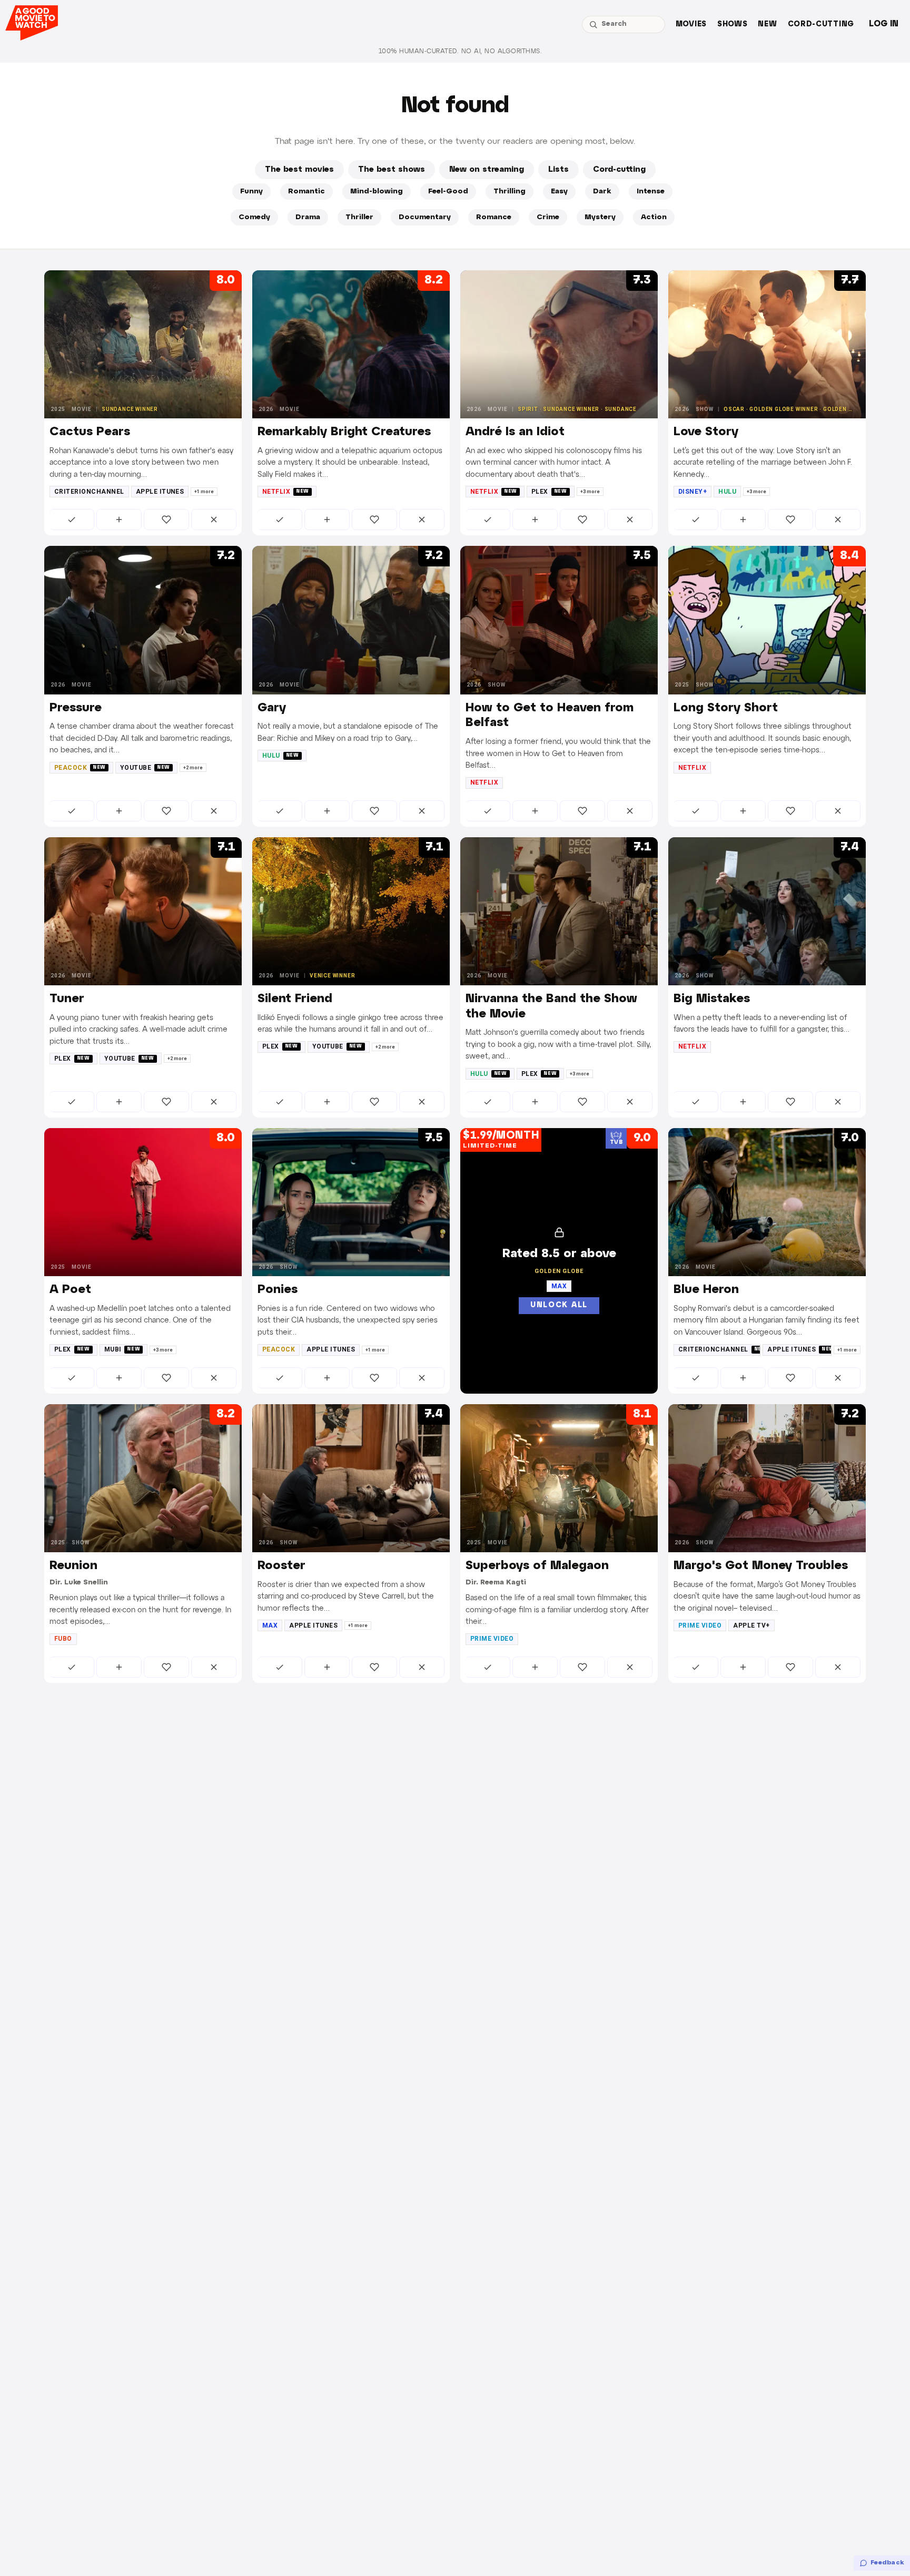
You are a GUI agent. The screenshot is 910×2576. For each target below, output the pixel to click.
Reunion (73, 1566)
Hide (214, 520)
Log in (884, 24)
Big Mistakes (712, 999)
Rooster (281, 1566)
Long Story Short (726, 708)
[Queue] (119, 520)
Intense (651, 192)
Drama (308, 217)
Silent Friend (295, 999)
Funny (251, 192)
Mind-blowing (377, 192)
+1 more (204, 492)
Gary (272, 708)
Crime (548, 217)
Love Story (706, 432)
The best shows (392, 170)
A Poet (70, 1290)
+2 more (193, 768)
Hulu (727, 492)
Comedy (254, 217)
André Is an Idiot (515, 432)
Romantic (306, 192)
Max (270, 1625)
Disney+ (693, 492)
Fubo (63, 1639)
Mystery (600, 217)
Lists (558, 170)
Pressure (76, 708)
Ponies (278, 1290)
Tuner (67, 999)
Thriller (359, 217)
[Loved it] (166, 520)
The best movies (299, 170)
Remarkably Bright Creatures (344, 432)
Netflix (286, 492)
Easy (559, 192)
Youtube (145, 768)
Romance (494, 217)
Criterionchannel (89, 492)
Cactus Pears (90, 432)
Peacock (80, 768)
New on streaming (487, 170)
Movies (691, 25)
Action (654, 217)
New (767, 25)
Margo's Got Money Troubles (761, 1566)
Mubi (122, 1349)
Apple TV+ (751, 1625)
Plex (549, 492)
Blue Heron (706, 1290)
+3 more (590, 492)
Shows (733, 25)
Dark (602, 192)
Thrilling (510, 192)
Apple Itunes (160, 492)
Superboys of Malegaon (537, 1566)
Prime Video (492, 1639)
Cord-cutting (821, 25)
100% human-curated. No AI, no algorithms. (460, 51)
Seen (72, 520)
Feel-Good (448, 192)
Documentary (425, 217)
